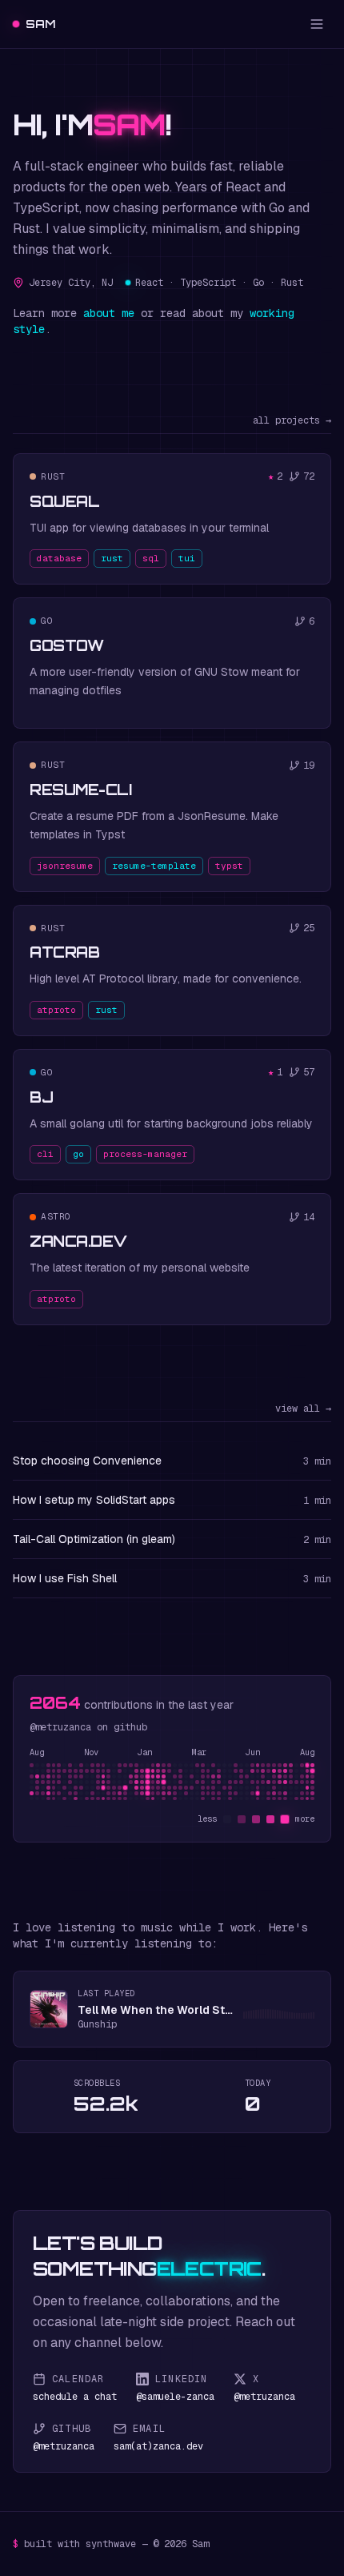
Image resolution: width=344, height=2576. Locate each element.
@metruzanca (60, 1727)
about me (109, 313)
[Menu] (317, 24)
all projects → (292, 420)
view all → (303, 1409)
